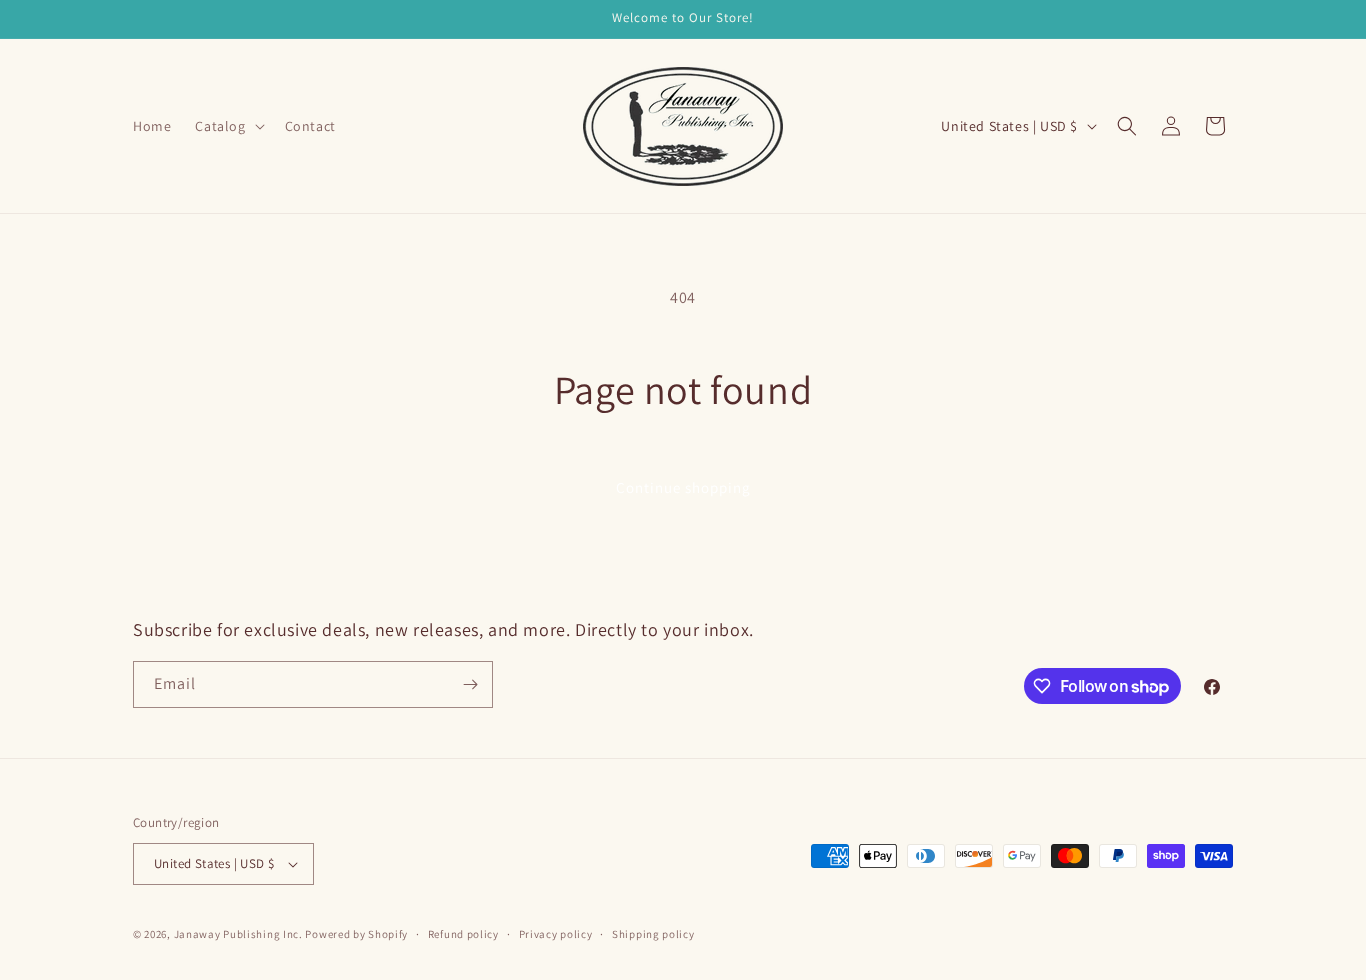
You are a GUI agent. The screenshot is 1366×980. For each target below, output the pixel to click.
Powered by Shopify (356, 934)
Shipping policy (653, 934)
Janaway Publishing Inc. (238, 934)
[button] (227, 126)
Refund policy (463, 934)
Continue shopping (683, 487)
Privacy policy (556, 934)
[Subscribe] (470, 684)
